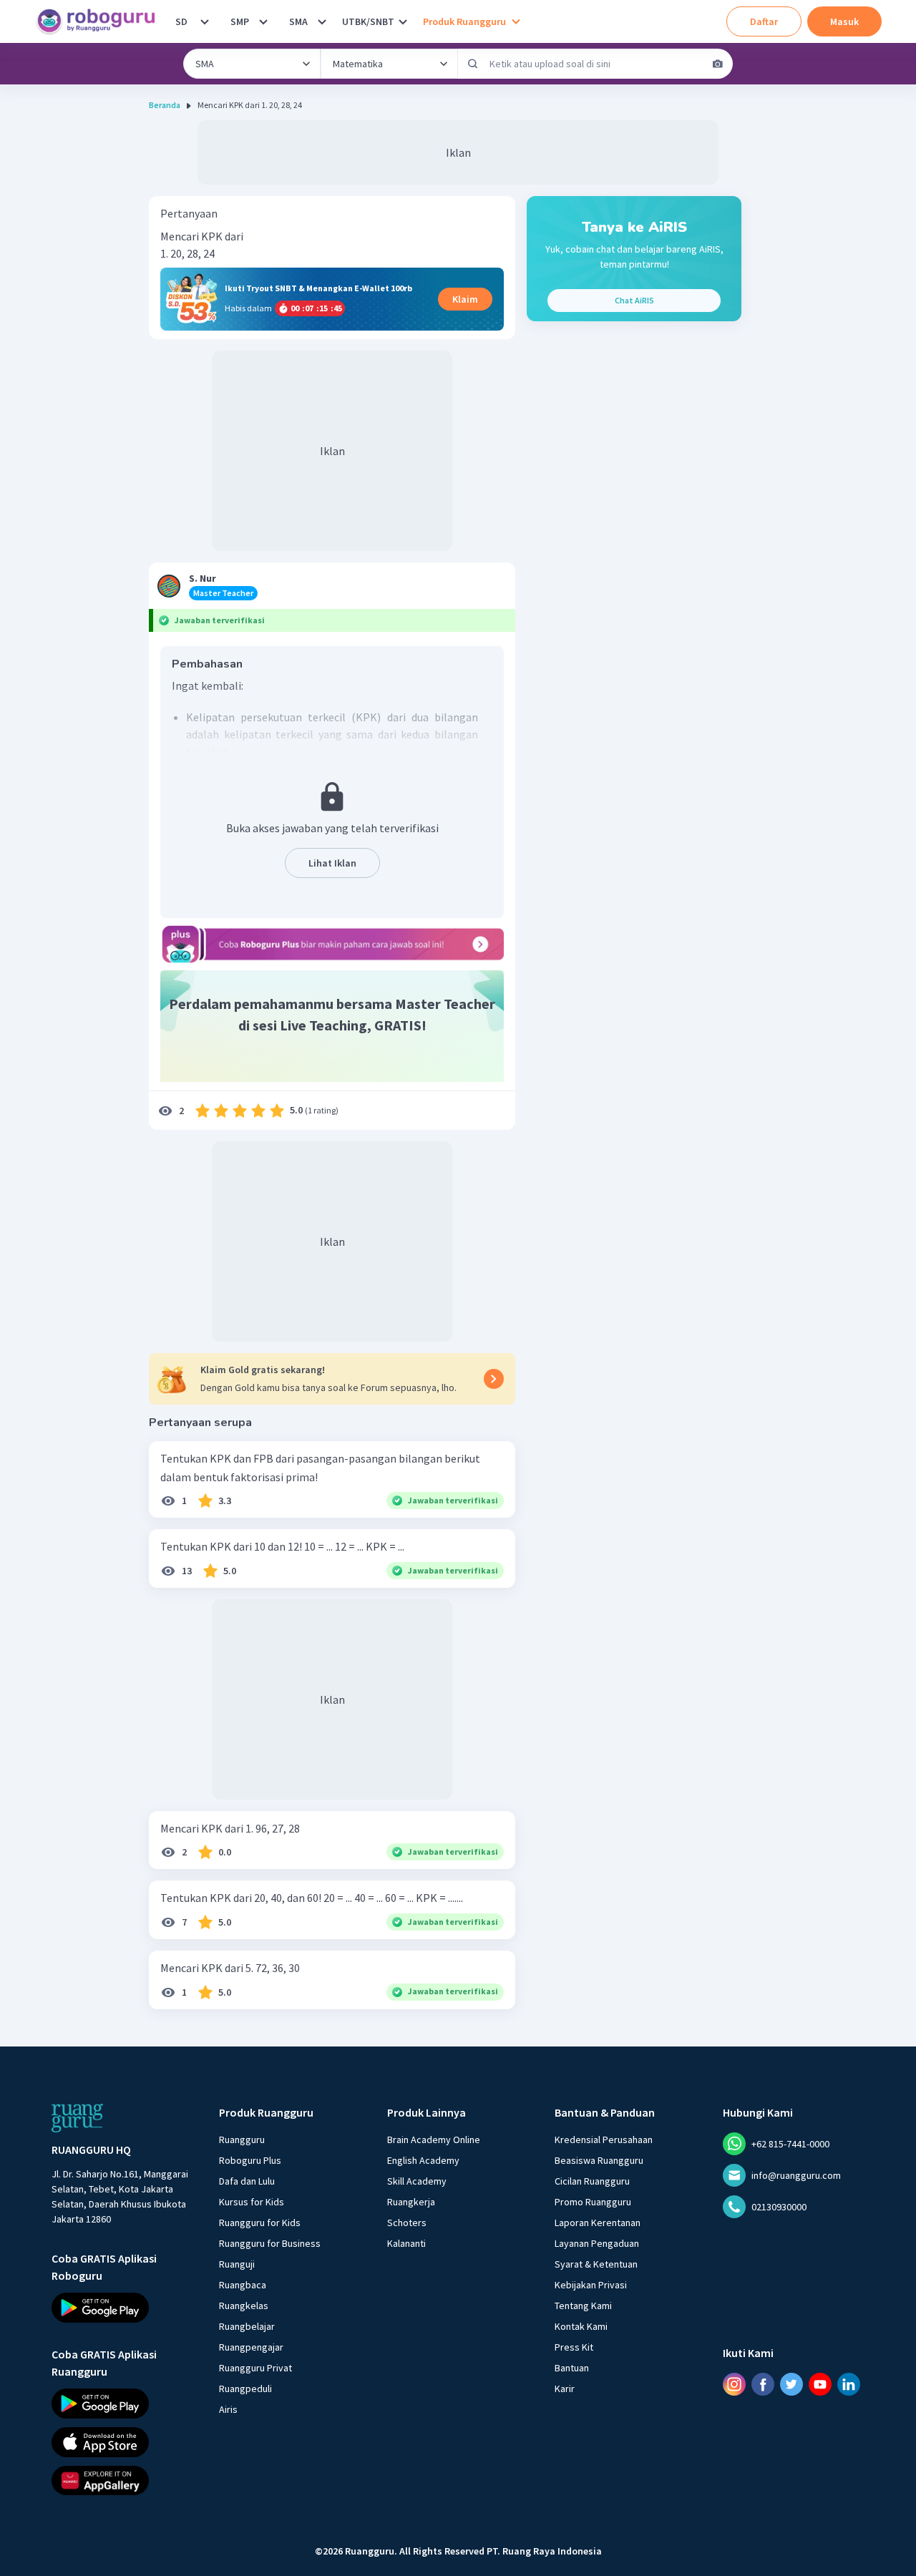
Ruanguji (237, 2264)
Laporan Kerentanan (598, 2223)
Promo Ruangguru (593, 2202)
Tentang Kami (583, 2306)
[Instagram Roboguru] (734, 2384)
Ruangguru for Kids (260, 2223)
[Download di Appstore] (122, 2441)
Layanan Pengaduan (597, 2243)
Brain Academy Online (434, 2140)
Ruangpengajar (251, 2347)
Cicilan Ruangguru (592, 2181)
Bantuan (572, 2368)
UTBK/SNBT (368, 21)
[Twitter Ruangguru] (791, 2384)
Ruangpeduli (245, 2389)
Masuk (844, 21)
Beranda (165, 105)
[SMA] (322, 21)
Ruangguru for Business (270, 2243)
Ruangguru (242, 2140)
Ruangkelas (244, 2306)
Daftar (764, 21)
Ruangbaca (243, 2285)
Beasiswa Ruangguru (599, 2160)
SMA (298, 21)
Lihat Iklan (332, 863)
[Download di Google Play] (122, 2308)
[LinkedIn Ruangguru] (849, 2384)
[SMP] (263, 21)
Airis (228, 2409)
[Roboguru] (100, 21)
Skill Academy (417, 2181)
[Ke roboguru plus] (332, 944)
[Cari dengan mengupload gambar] (718, 64)
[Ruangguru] (77, 2118)
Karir (565, 2389)
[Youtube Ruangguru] (820, 2384)
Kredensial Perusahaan (604, 2140)
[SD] (205, 21)
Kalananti (406, 2243)
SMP (240, 21)
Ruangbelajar (247, 2326)
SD (181, 21)
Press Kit (574, 2347)
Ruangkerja (411, 2202)
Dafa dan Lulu (247, 2181)
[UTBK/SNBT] (403, 21)
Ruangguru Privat (255, 2368)
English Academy (423, 2160)
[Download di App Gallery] (122, 2480)
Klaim (465, 299)
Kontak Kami (581, 2326)
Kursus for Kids (252, 2202)
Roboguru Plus (250, 2160)
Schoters (407, 2223)
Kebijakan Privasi (591, 2285)
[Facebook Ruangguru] (763, 2384)
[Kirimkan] (473, 64)
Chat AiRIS (634, 300)
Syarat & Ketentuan (596, 2264)
